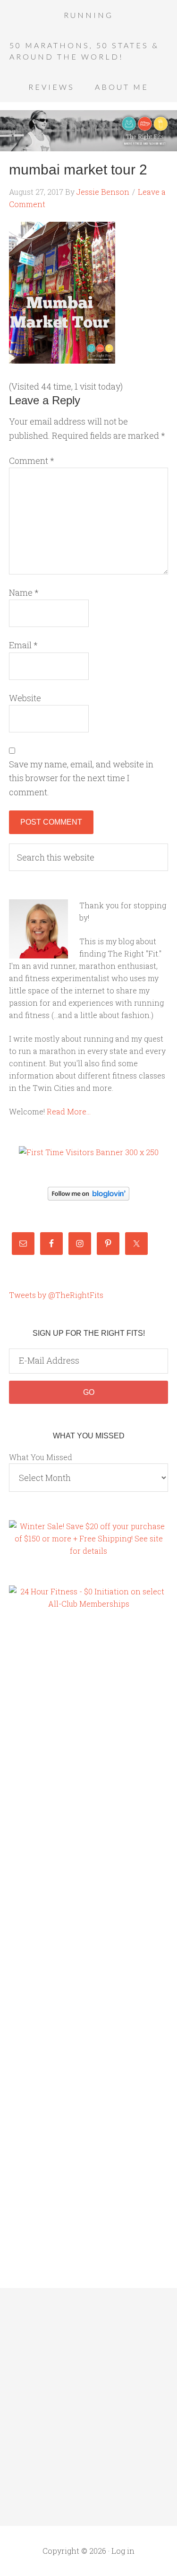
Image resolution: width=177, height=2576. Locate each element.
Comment (32, 461)
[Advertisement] (47, 1780)
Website (25, 698)
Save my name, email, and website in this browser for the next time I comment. (81, 778)
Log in (123, 2551)
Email (23, 645)
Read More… (69, 1111)
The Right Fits (88, 131)
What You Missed (41, 1457)
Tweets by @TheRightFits (56, 1295)
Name (24, 592)
